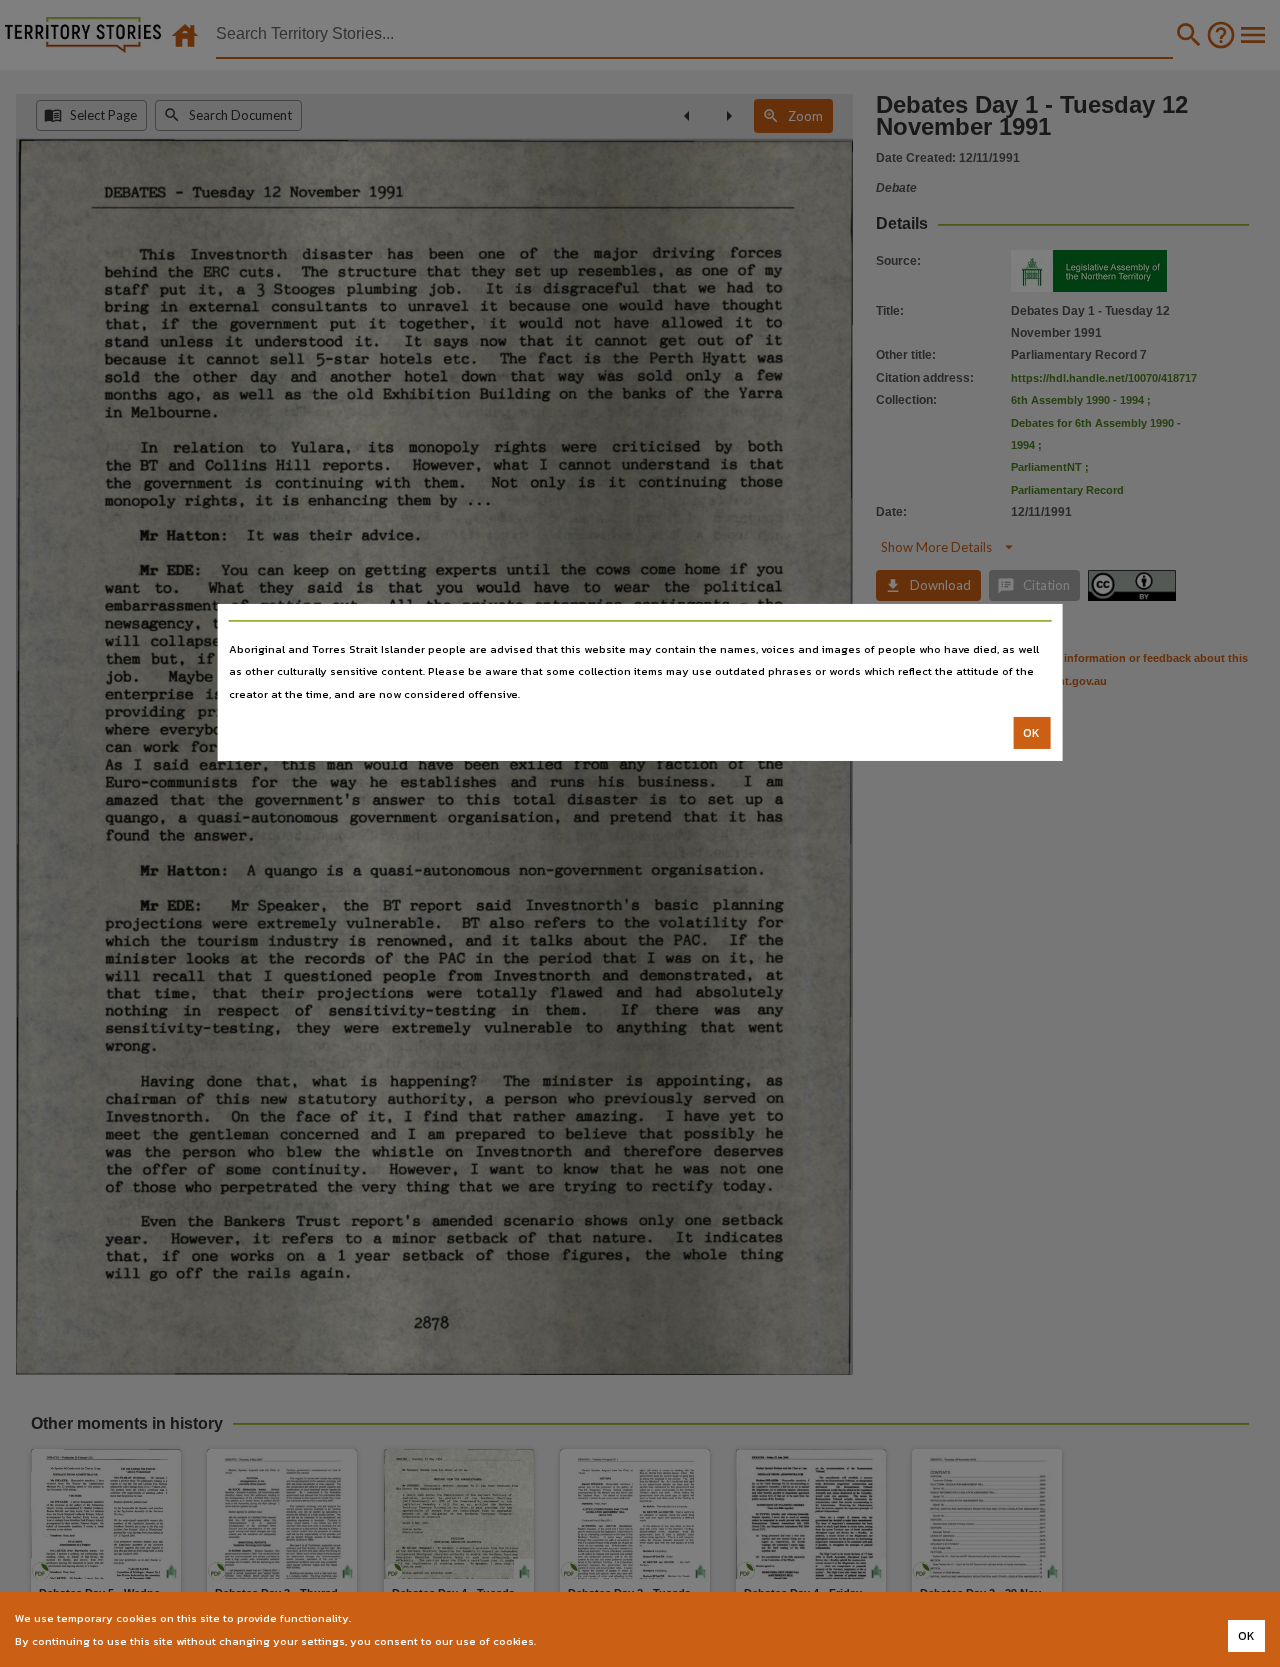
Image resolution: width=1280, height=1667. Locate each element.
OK (1031, 733)
